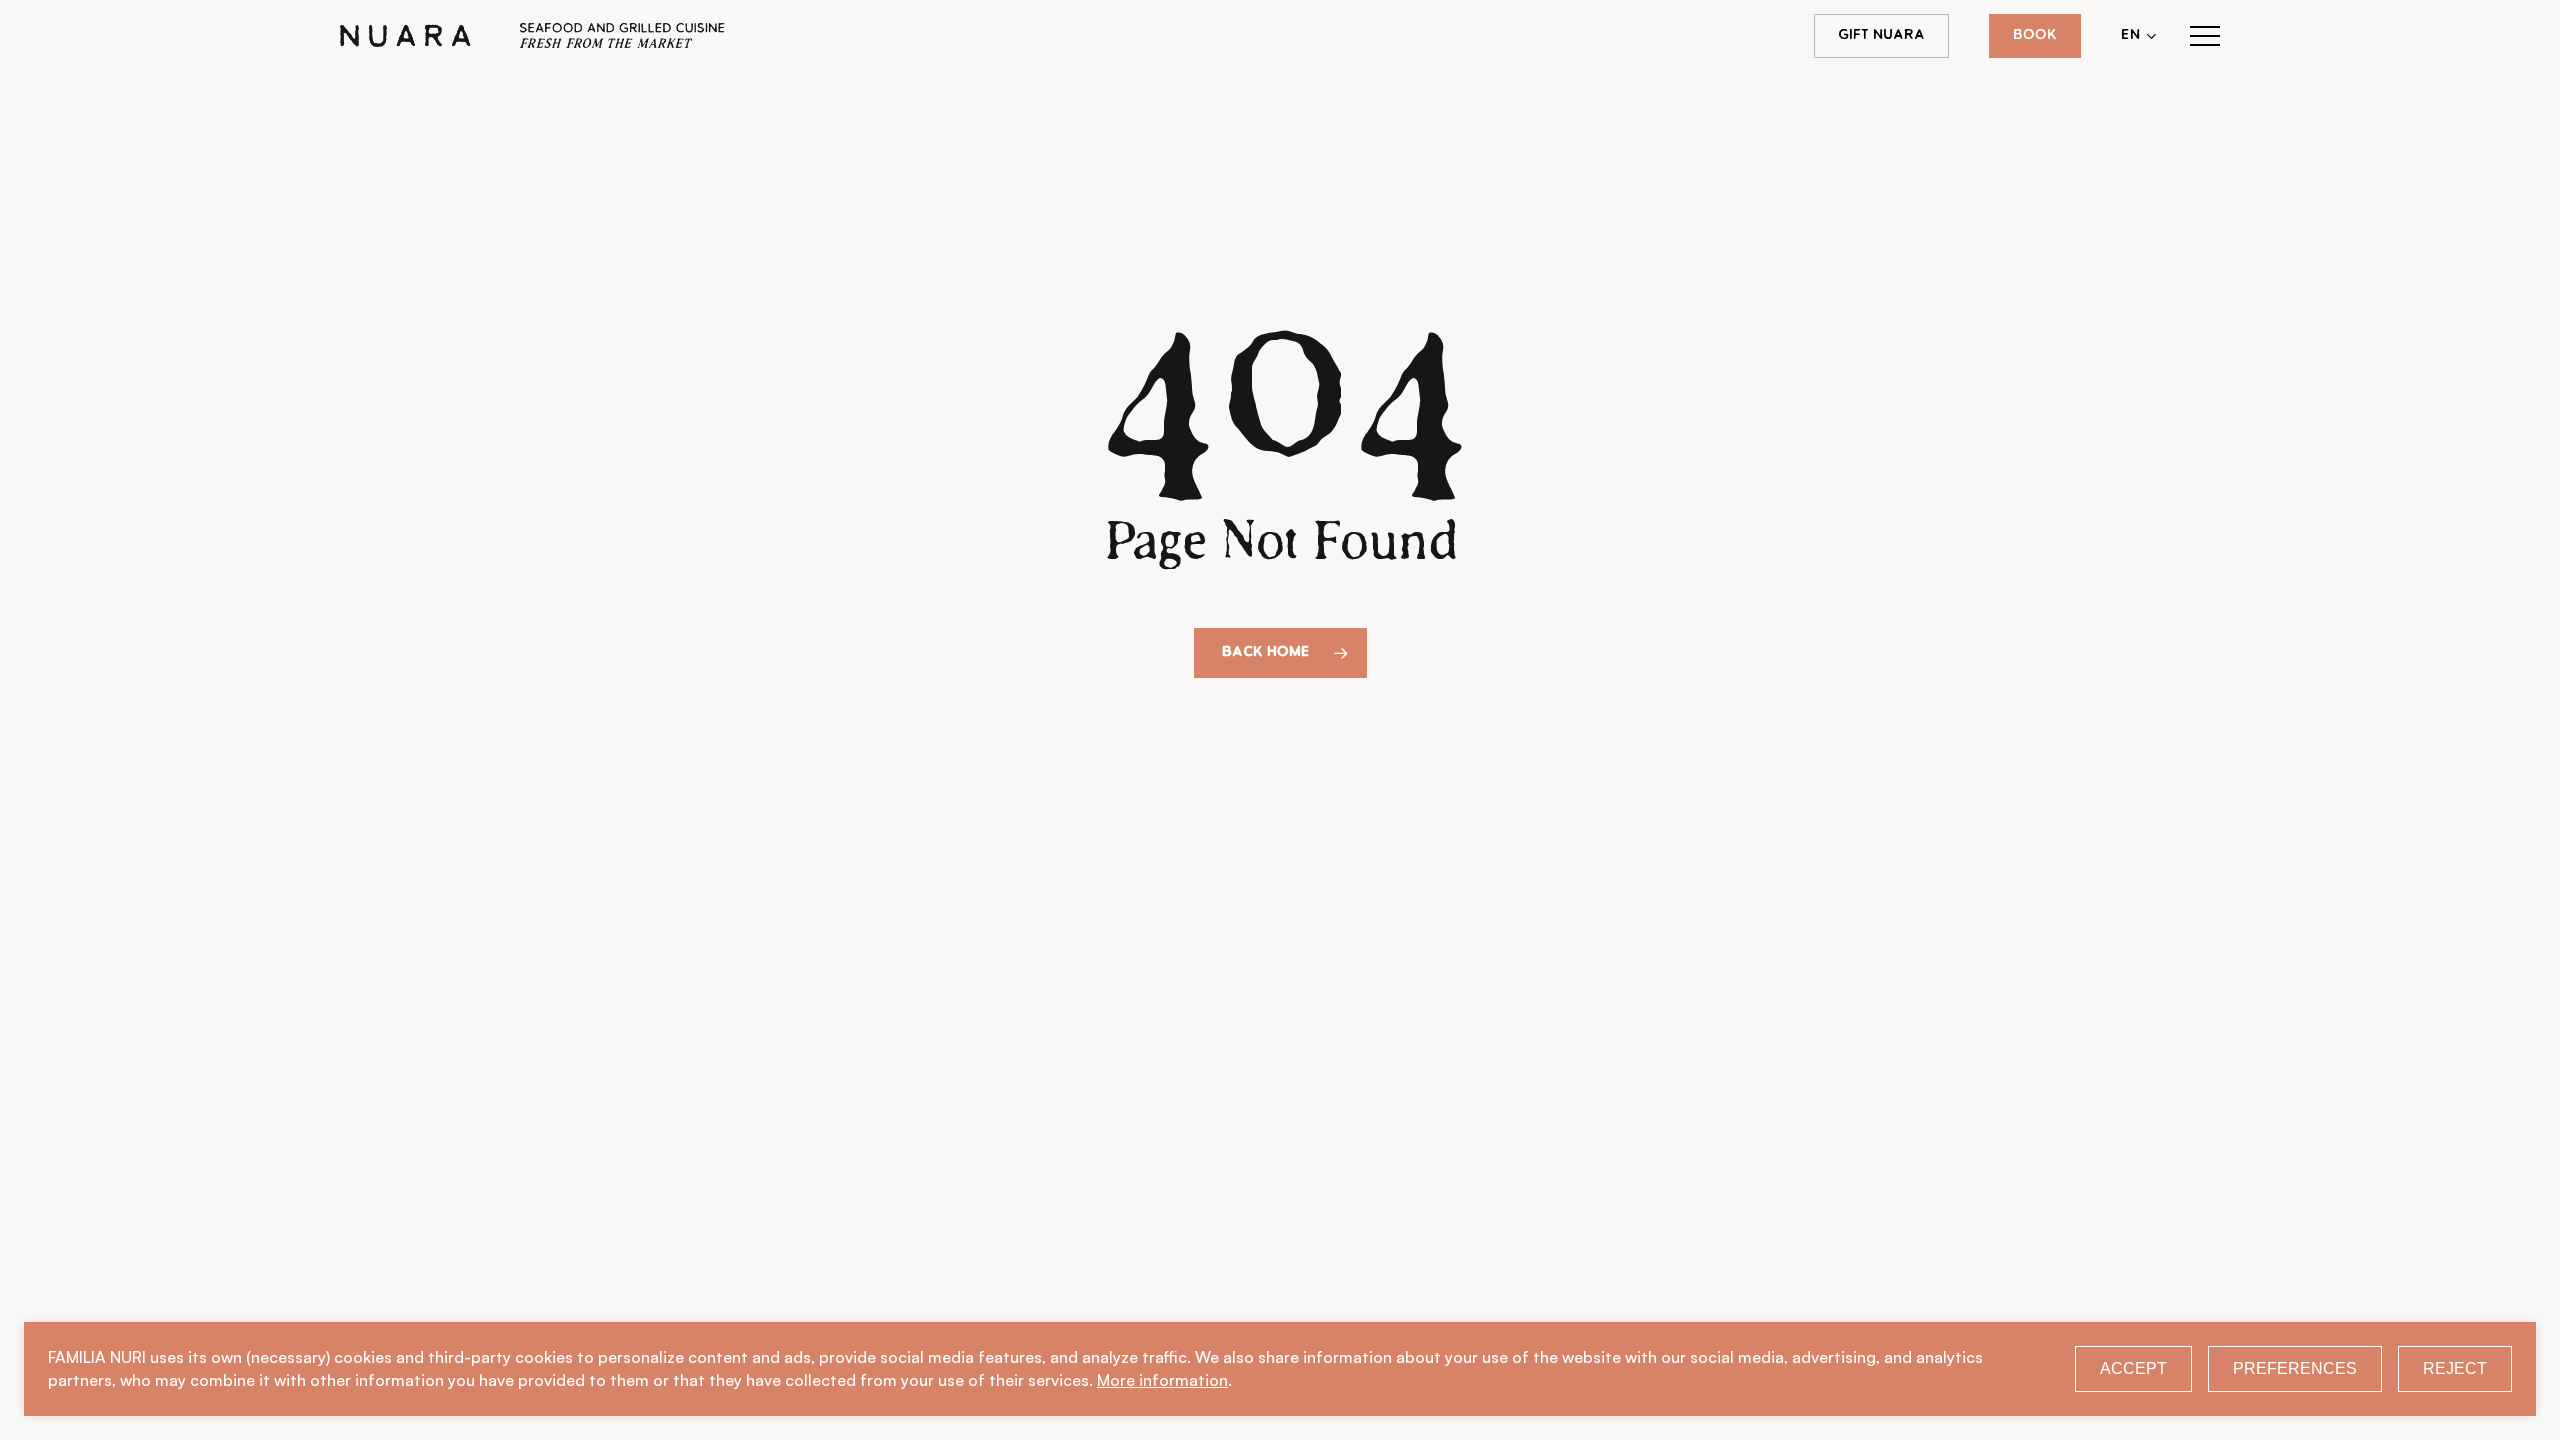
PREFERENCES (2295, 1368)
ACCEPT (2133, 1368)
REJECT (2455, 1368)
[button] (2205, 36)
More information (1162, 1380)
